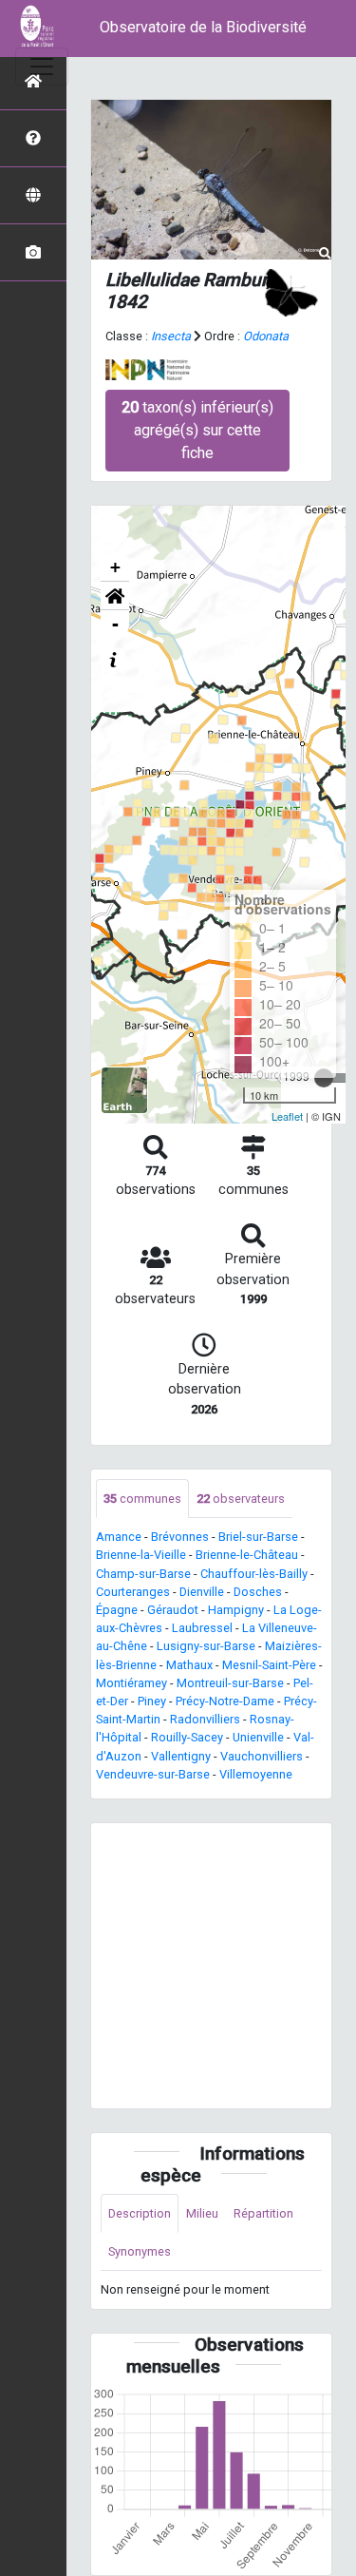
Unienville (258, 1737)
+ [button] (115, 567)
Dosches (258, 1592)
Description (140, 2213)
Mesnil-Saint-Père (269, 1665)
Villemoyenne (256, 1774)
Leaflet (287, 1116)
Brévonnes (180, 1537)
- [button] (115, 624)
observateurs (241, 1499)
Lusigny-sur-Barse (206, 1646)
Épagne (117, 1610)
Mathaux (189, 1665)
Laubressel (202, 1628)
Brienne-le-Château (247, 1555)
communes (142, 1499)
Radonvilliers (205, 1719)
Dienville (202, 1592)
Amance (119, 1537)
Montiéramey (131, 1683)
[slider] (324, 1078)
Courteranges (133, 1592)
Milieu (202, 2213)
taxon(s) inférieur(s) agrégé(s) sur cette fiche (197, 430)
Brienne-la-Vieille (141, 1555)
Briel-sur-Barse (258, 1537)
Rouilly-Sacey (187, 1737)
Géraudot (173, 1610)
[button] (115, 596)
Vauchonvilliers (262, 1756)
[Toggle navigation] (42, 67)
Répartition (263, 2213)
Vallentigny (181, 1756)
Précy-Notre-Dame (225, 1701)
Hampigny (236, 1610)
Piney (152, 1701)
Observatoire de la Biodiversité (203, 27)
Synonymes (140, 2251)
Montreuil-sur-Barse (230, 1683)
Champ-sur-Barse (143, 1574)
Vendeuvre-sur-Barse (153, 1774)
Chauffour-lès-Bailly (254, 1574)
